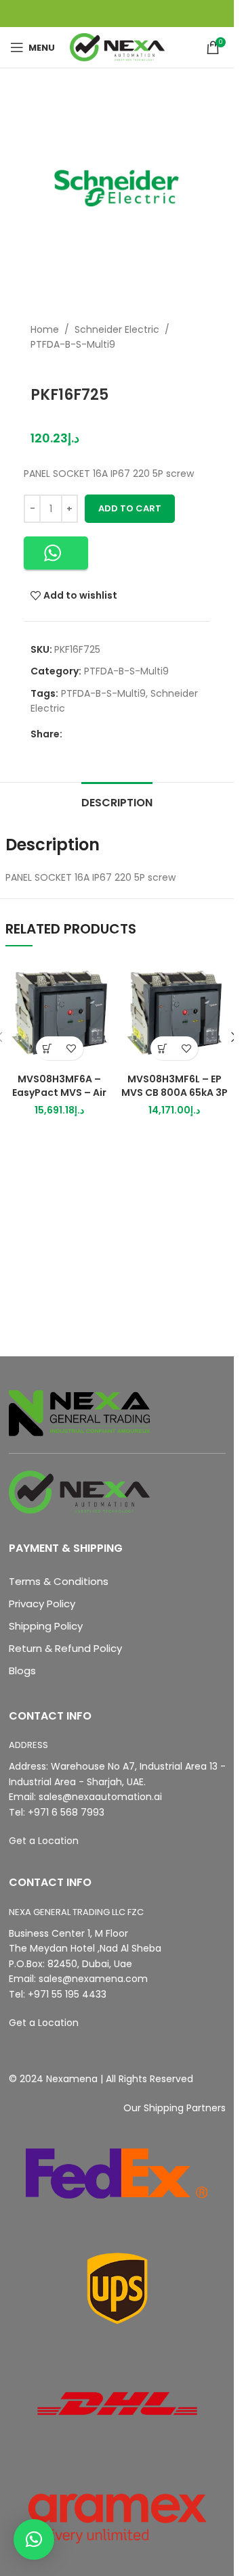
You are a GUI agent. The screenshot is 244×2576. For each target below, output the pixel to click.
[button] (56, 553)
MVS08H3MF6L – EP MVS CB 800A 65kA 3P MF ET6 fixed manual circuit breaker (175, 1099)
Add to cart (130, 508)
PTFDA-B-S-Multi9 (73, 344)
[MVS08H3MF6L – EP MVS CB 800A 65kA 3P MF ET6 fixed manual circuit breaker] (175, 1013)
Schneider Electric (117, 329)
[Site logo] (117, 47)
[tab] (117, 801)
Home (45, 329)
